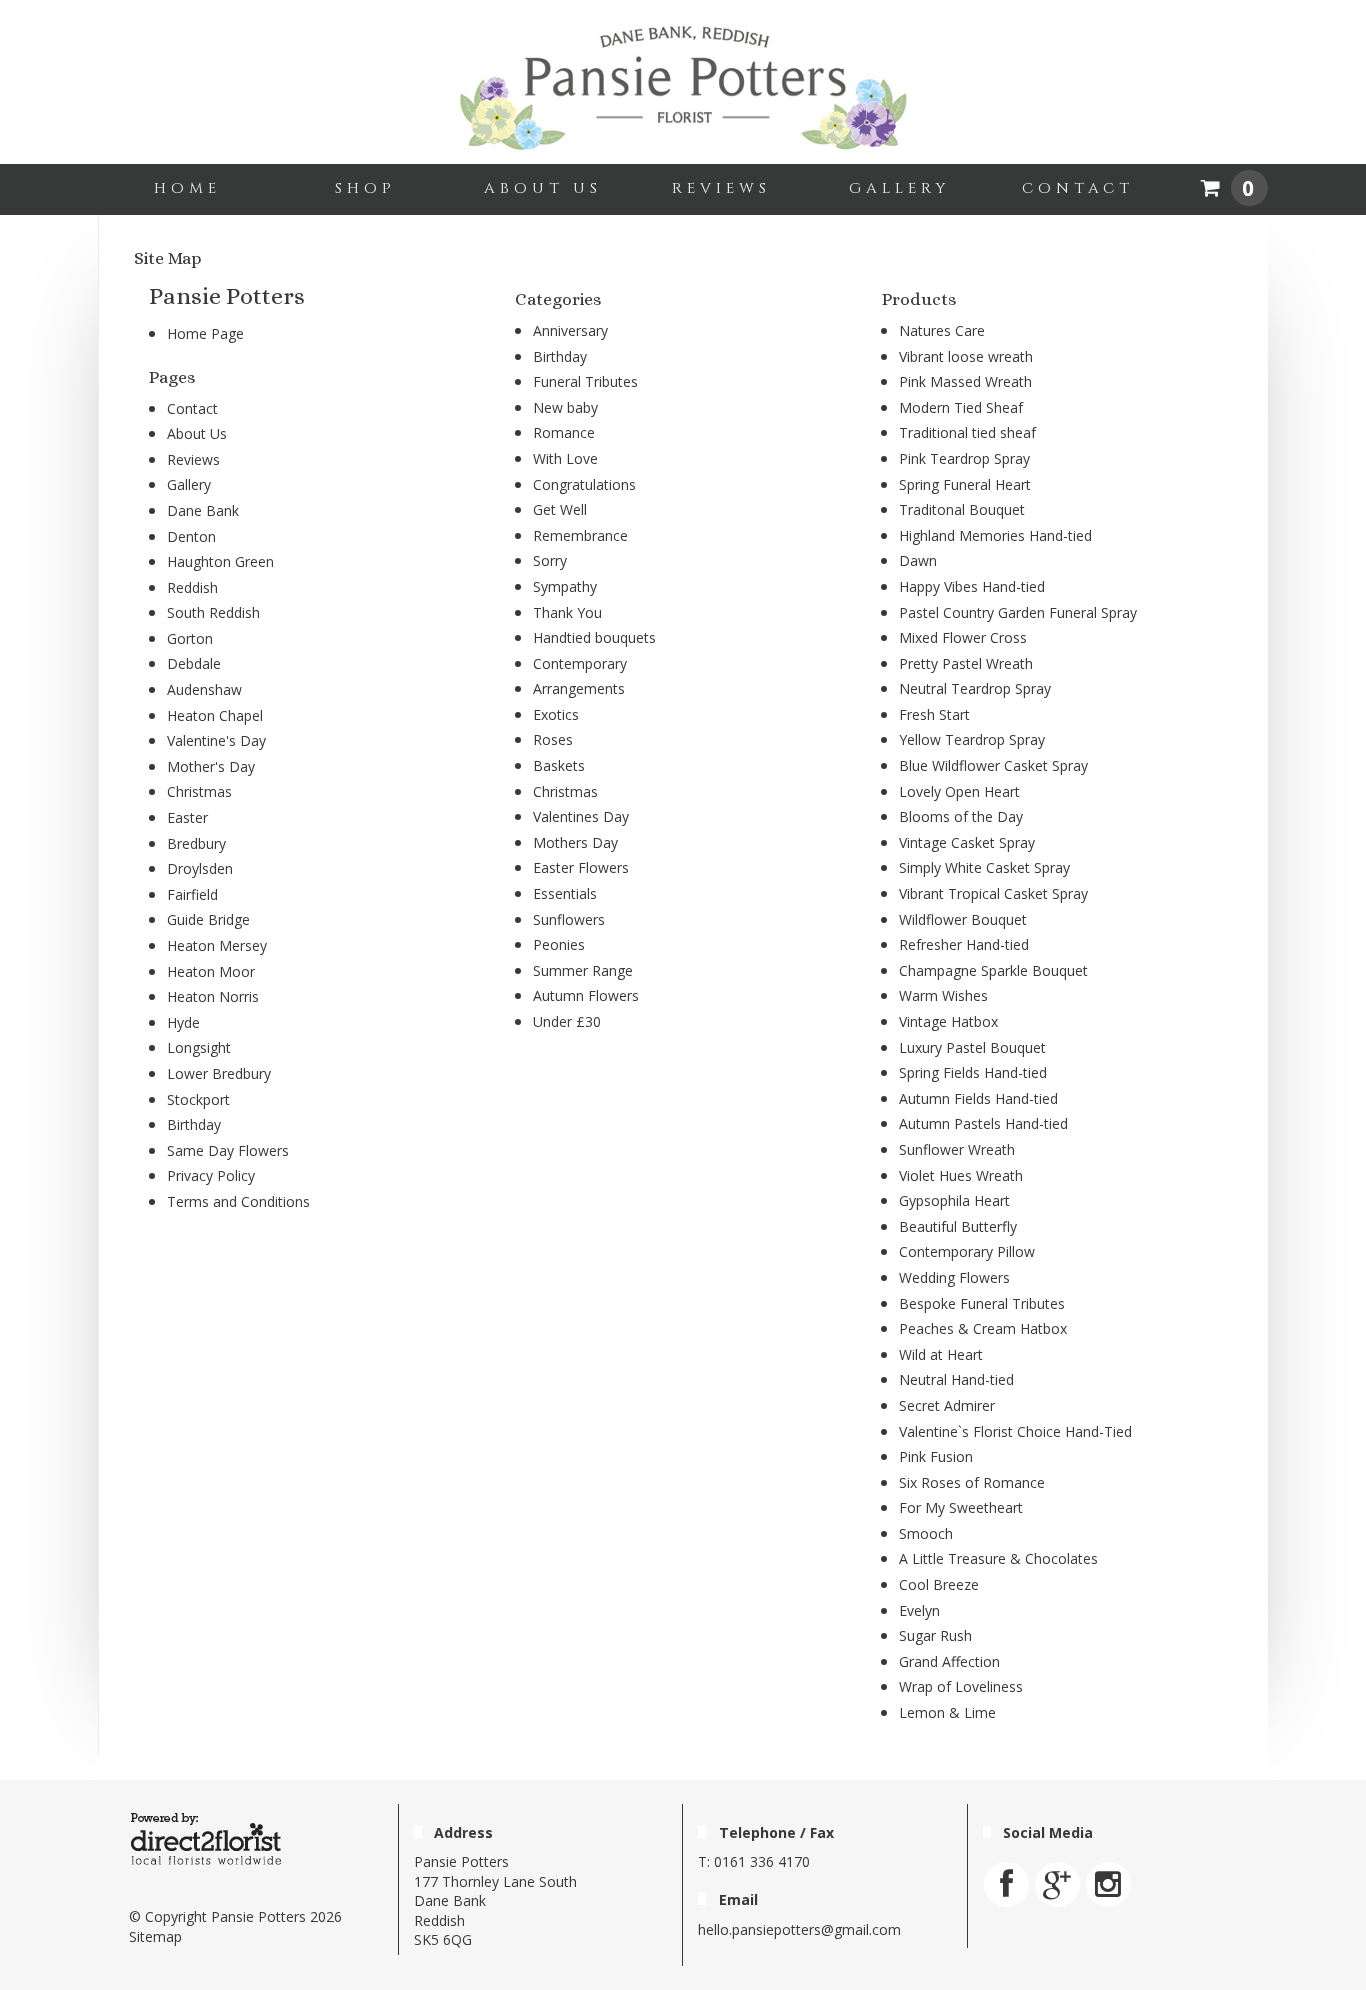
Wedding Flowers (954, 1277)
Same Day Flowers (228, 1150)
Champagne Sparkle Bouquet (993, 970)
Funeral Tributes (585, 381)
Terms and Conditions (238, 1201)
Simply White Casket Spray (984, 867)
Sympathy (565, 586)
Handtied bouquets (594, 637)
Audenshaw (204, 689)
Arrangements (579, 688)
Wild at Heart (941, 1354)
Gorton (190, 638)
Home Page (205, 333)
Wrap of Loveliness (961, 1686)
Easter (187, 817)
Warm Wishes (943, 995)
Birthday (194, 1124)
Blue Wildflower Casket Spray (993, 765)
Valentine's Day (216, 740)
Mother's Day (211, 766)
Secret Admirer (947, 1405)
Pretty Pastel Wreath (966, 663)
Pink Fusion (936, 1456)
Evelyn (919, 1610)
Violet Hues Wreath (961, 1175)
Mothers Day (575, 842)
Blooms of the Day (961, 816)
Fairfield (192, 894)
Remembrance (580, 535)
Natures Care (942, 330)
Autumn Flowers (586, 995)
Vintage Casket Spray (967, 842)
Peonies (559, 944)
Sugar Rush (935, 1635)
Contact (1078, 188)
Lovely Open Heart (959, 791)
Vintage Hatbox (948, 1021)
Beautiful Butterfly (958, 1226)
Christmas (199, 791)
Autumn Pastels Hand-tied (983, 1123)
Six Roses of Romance (972, 1482)
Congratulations (584, 484)
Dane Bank (203, 510)
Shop (365, 188)
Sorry (550, 560)
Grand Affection (949, 1661)
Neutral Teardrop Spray (975, 688)
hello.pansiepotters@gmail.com (799, 1929)
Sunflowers (569, 919)
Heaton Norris (213, 996)
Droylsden (200, 868)
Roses (553, 739)
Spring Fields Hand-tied (973, 1072)
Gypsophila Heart (954, 1200)
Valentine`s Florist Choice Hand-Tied (1015, 1431)
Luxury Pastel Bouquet (972, 1047)
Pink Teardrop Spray (964, 458)
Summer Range (583, 970)
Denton (191, 536)
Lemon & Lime (947, 1712)
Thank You (567, 612)
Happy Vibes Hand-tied (972, 586)
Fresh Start (934, 714)
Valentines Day (581, 816)
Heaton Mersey (217, 945)
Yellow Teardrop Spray (972, 739)
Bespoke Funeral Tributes (982, 1303)
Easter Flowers (581, 867)
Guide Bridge (208, 919)
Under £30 (567, 1021)
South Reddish (213, 612)
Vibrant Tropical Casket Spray (993, 893)
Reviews (721, 188)
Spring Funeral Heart (965, 484)
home (187, 188)
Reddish (192, 587)
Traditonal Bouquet (962, 509)
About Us (543, 188)
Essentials (565, 893)
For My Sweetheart (961, 1507)
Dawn (918, 560)
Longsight (199, 1047)
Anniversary (570, 330)
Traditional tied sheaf (967, 432)
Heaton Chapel (215, 715)
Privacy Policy (211, 1175)
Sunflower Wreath (957, 1149)
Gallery (899, 188)
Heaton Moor (211, 971)
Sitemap (155, 1936)
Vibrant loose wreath (966, 356)
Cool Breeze (939, 1584)
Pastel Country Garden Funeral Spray (1018, 612)
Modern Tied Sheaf (961, 407)
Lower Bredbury (219, 1073)
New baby (565, 407)
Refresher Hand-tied (964, 944)
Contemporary (580, 663)
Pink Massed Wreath (965, 381)
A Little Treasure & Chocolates (998, 1558)
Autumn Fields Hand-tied (978, 1098)
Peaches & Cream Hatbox (983, 1328)
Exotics (556, 714)
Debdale (194, 663)
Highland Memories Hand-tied (995, 535)
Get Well (560, 509)
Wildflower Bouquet (963, 919)
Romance (564, 432)
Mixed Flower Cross (963, 637)
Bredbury (196, 843)
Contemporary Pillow (967, 1251)
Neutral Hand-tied (956, 1379)
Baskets (559, 765)
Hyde (183, 1022)
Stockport (198, 1099)
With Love (565, 458)
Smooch (926, 1533)
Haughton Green (220, 561)
